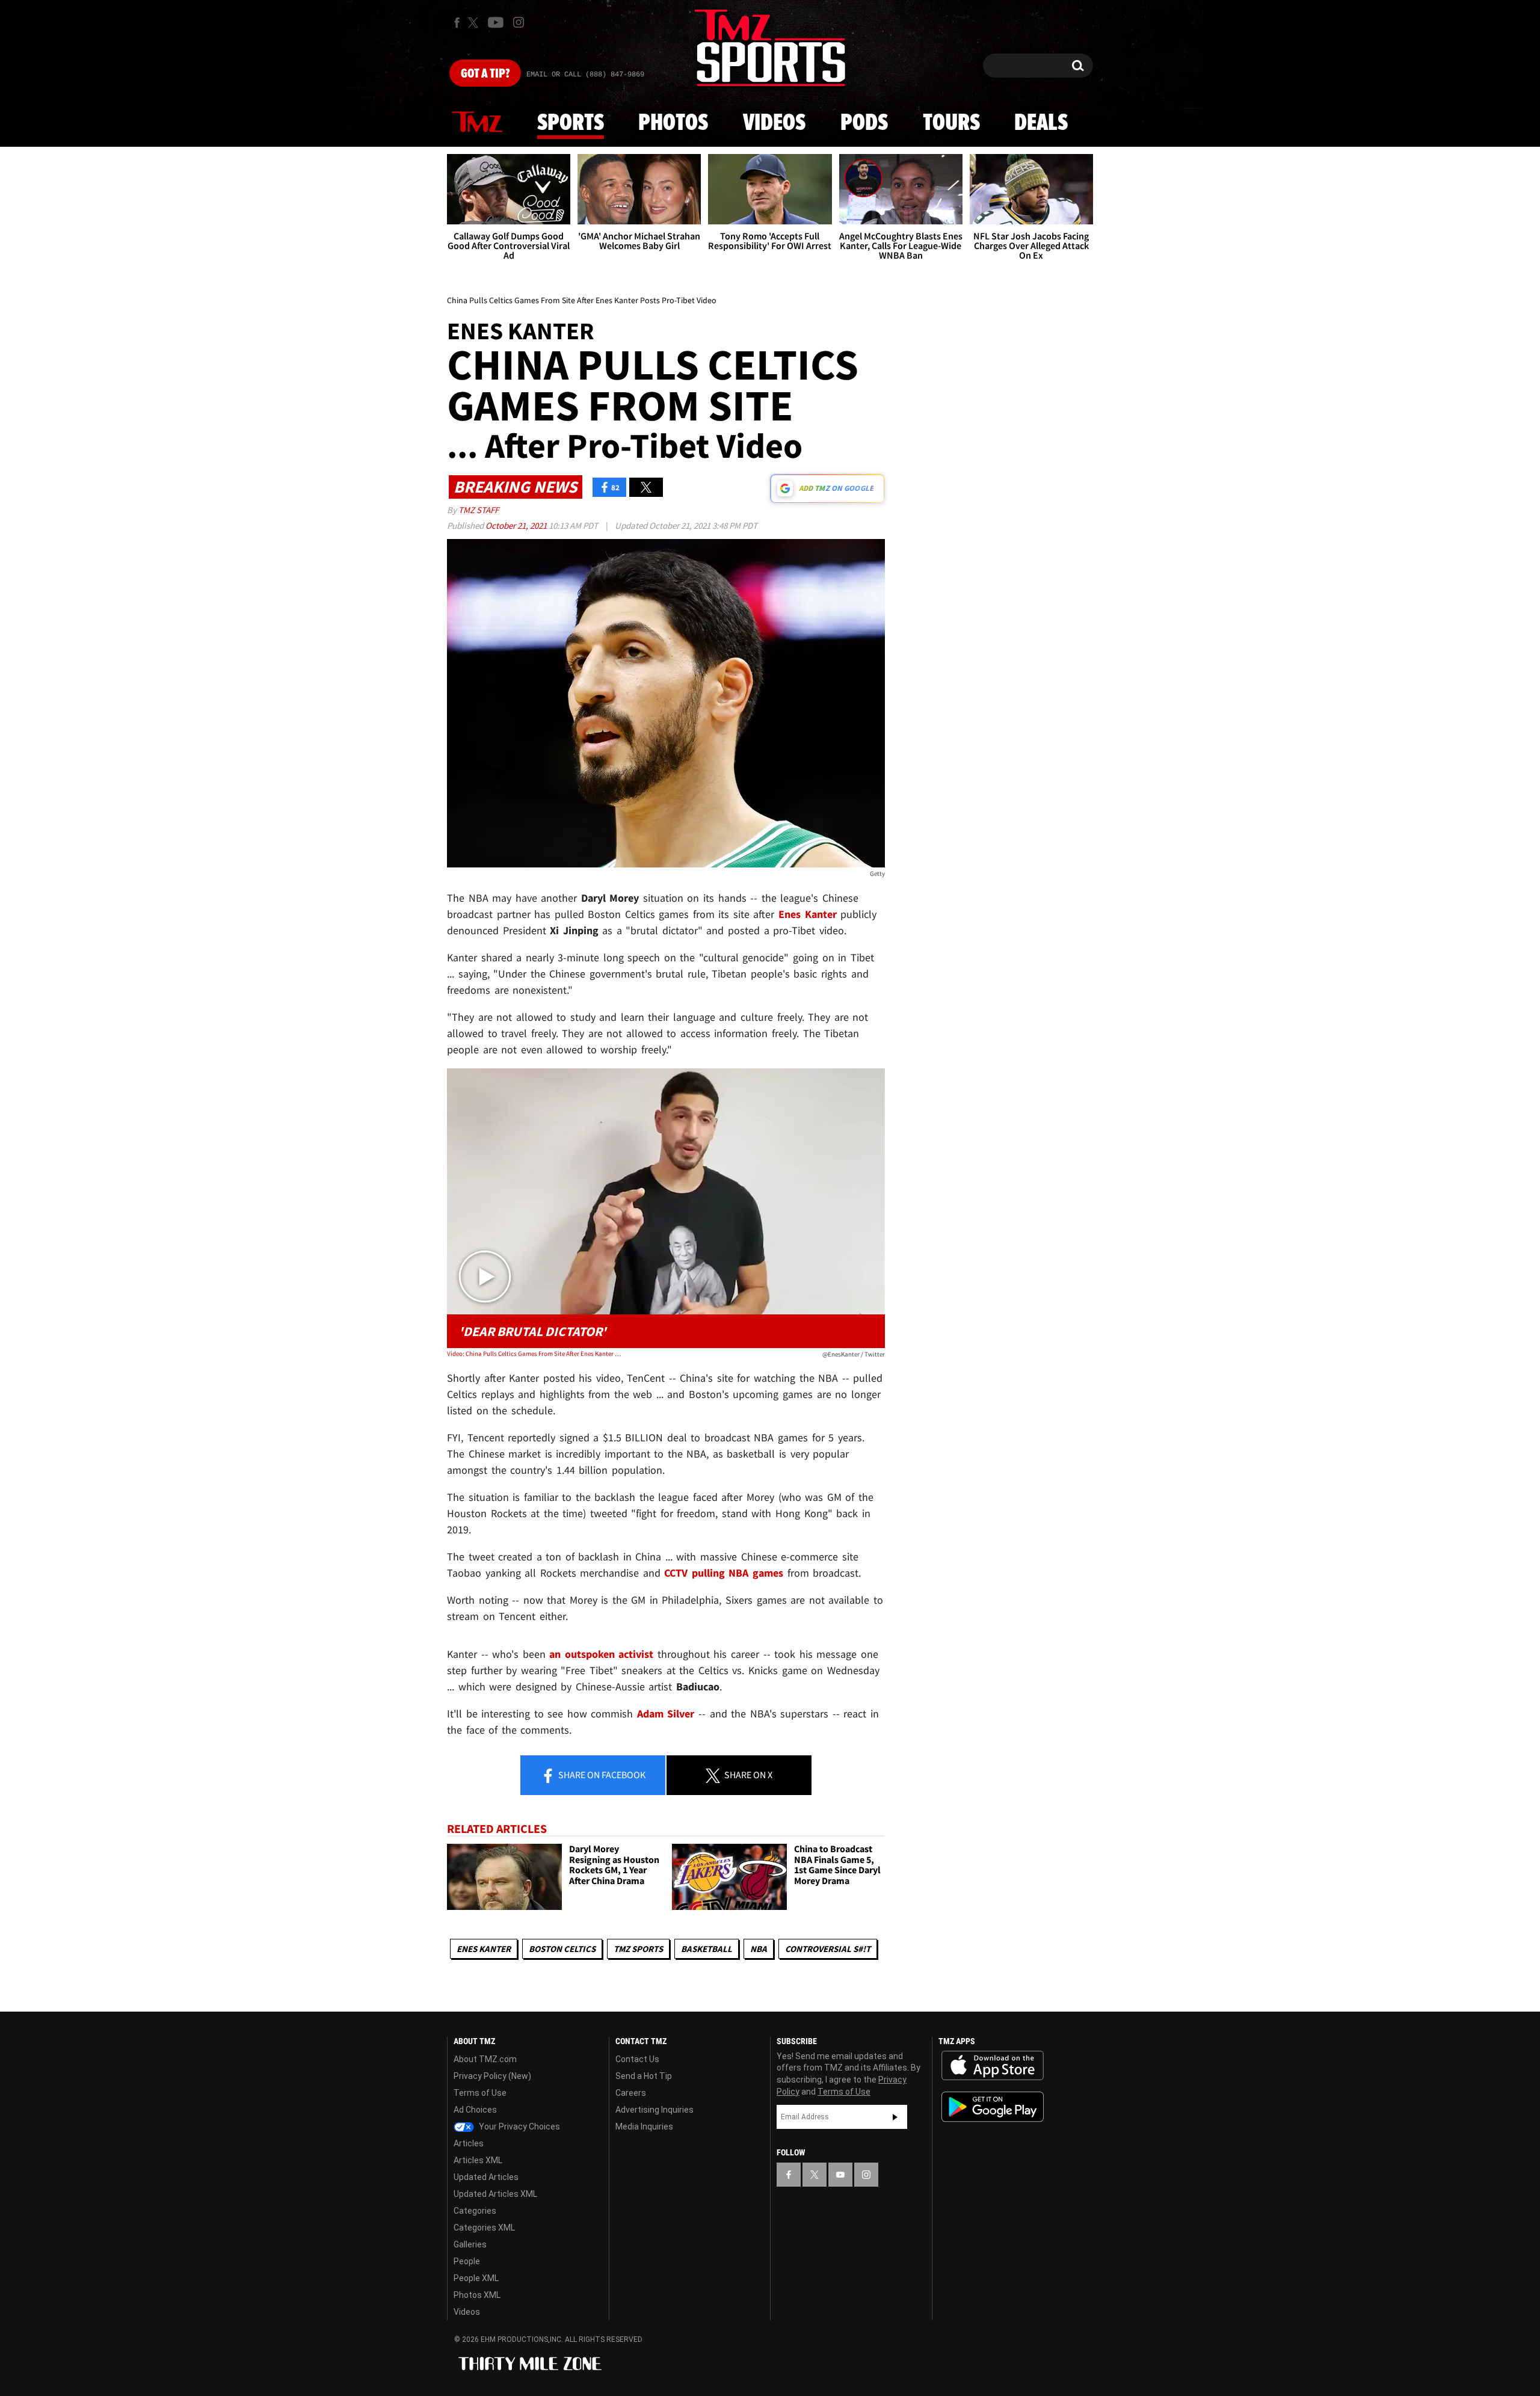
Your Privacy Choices (519, 2127)
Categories (475, 2211)
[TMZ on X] (475, 23)
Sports (571, 123)
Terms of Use (480, 2093)
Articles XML (478, 2160)
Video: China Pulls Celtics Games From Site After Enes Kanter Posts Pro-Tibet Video (534, 1354)
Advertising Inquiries (654, 2110)
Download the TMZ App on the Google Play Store (993, 2107)
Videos (774, 123)
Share (601, 1775)
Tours (951, 123)
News (477, 123)
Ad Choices (475, 2110)
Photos (673, 123)
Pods (864, 123)
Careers (631, 2093)
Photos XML (477, 2295)
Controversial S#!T (828, 1949)
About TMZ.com (485, 2059)
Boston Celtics (562, 1949)
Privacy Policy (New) (492, 2076)
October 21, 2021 (517, 525)
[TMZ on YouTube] (840, 2175)
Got (485, 74)
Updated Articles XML (495, 2194)
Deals (1041, 123)
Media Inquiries (644, 2127)
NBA (759, 1949)
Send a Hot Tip (644, 2076)
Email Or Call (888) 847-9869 (585, 75)
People (467, 2261)
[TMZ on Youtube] (496, 22)
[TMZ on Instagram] (519, 22)
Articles (469, 2143)
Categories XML (484, 2228)
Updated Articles (486, 2177)
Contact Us (637, 2059)
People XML (476, 2278)
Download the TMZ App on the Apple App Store (993, 2066)
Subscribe (895, 2117)
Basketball (707, 1949)
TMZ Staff (479, 510)
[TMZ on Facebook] (457, 23)
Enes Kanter (484, 1949)
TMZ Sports (638, 1949)
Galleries (470, 2244)
